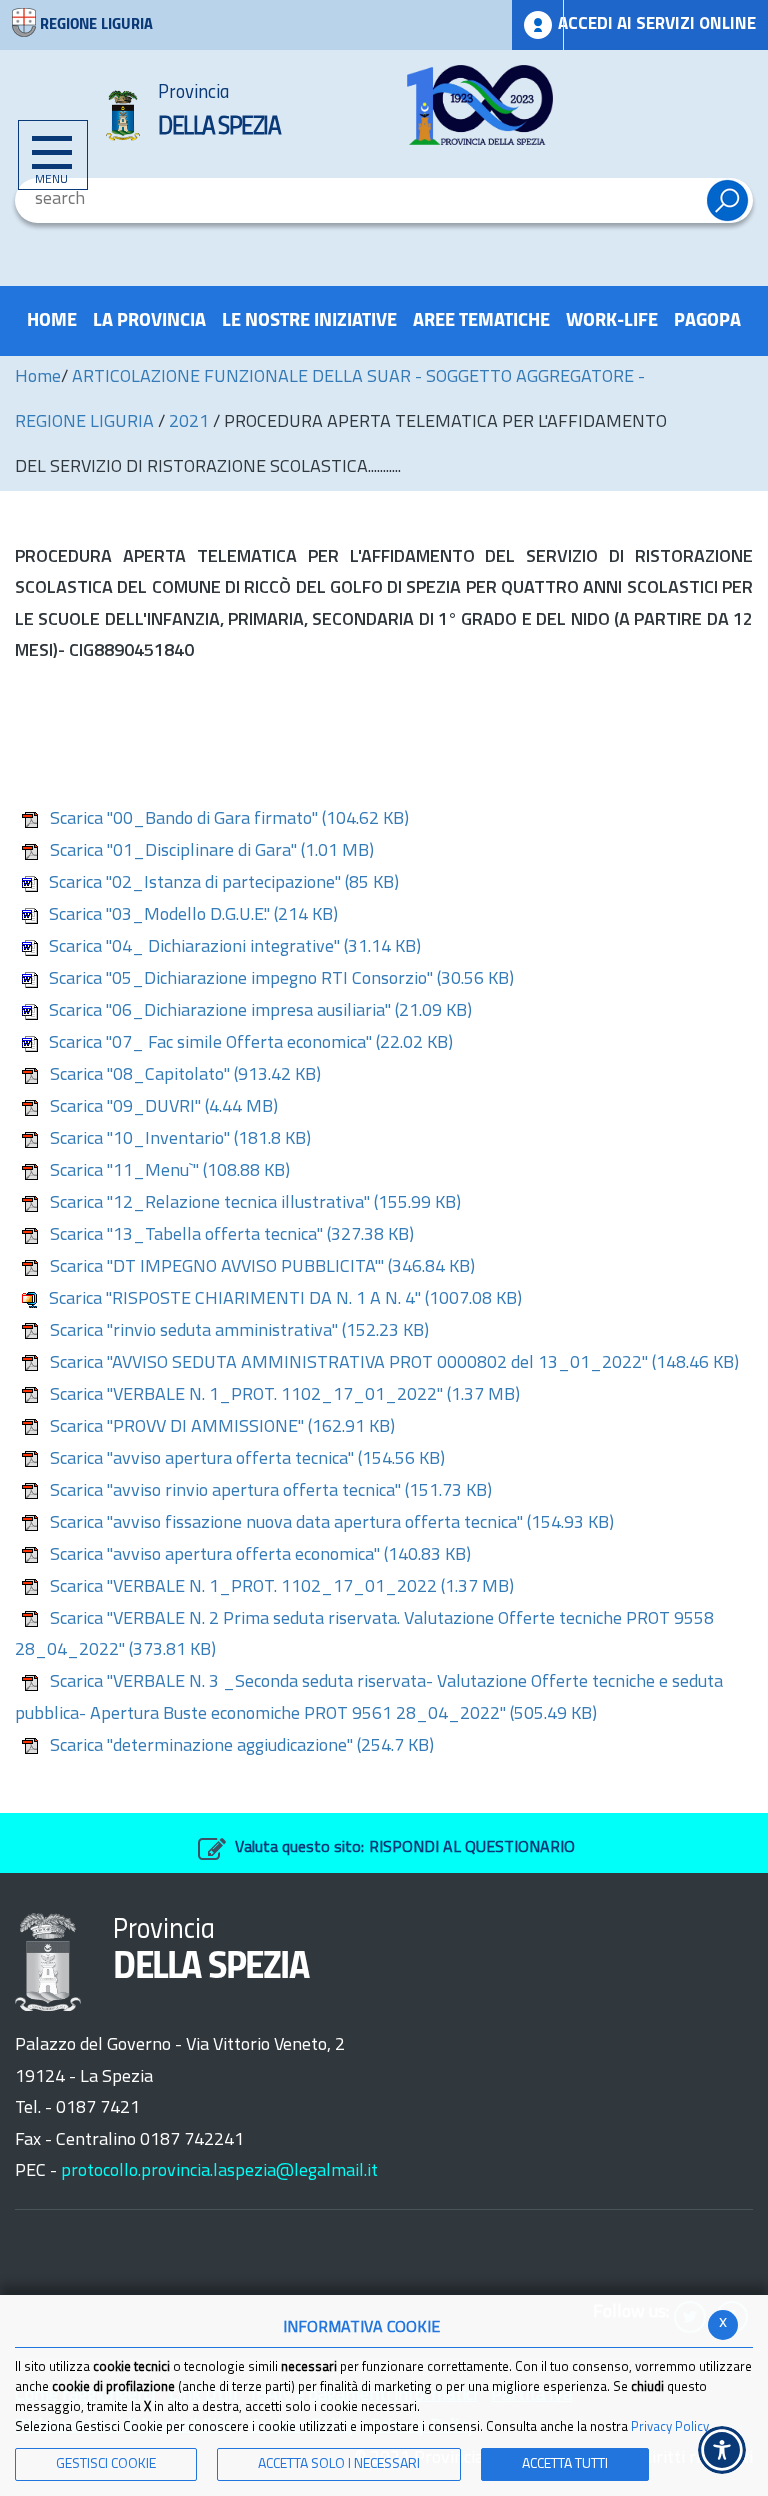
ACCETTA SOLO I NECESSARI (339, 2464)
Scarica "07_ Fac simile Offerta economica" (251, 1044)
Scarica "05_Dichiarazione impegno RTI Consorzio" (281, 980)
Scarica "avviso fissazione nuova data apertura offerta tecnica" (332, 1524)
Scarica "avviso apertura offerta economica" (260, 1556)
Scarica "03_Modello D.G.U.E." (193, 916)
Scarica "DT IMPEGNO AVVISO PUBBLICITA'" (262, 1268)
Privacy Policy (670, 2427)
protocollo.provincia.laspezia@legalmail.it (219, 2172)
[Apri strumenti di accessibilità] (722, 2450)
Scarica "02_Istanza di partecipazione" (224, 884)
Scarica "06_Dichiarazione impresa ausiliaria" (260, 1012)
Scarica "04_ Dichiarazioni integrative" (235, 948)
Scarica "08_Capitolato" (185, 1076)
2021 (189, 423)
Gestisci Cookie (106, 2464)
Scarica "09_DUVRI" (164, 1108)
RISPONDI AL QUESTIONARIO (472, 1848)
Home (38, 378)
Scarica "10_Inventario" (180, 1140)
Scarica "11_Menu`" (170, 1172)
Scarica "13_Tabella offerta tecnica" (232, 1236)
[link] (480, 105)
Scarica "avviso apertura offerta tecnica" (247, 1460)
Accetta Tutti (565, 2464)
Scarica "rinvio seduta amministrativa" (239, 1332)
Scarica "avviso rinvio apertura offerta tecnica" (271, 1492)
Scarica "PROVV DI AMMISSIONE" (222, 1428)
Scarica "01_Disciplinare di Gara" (212, 852)
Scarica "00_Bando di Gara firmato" (229, 820)
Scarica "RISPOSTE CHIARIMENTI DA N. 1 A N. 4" (285, 1300)
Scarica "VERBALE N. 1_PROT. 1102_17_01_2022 (282, 1588)
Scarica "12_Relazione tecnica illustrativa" (255, 1204)
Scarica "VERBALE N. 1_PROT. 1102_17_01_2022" (285, 1396)
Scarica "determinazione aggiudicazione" (242, 1747)
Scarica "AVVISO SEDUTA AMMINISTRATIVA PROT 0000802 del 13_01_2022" (394, 1364)
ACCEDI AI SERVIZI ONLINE (657, 24)
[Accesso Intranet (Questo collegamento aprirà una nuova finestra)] (538, 25)
